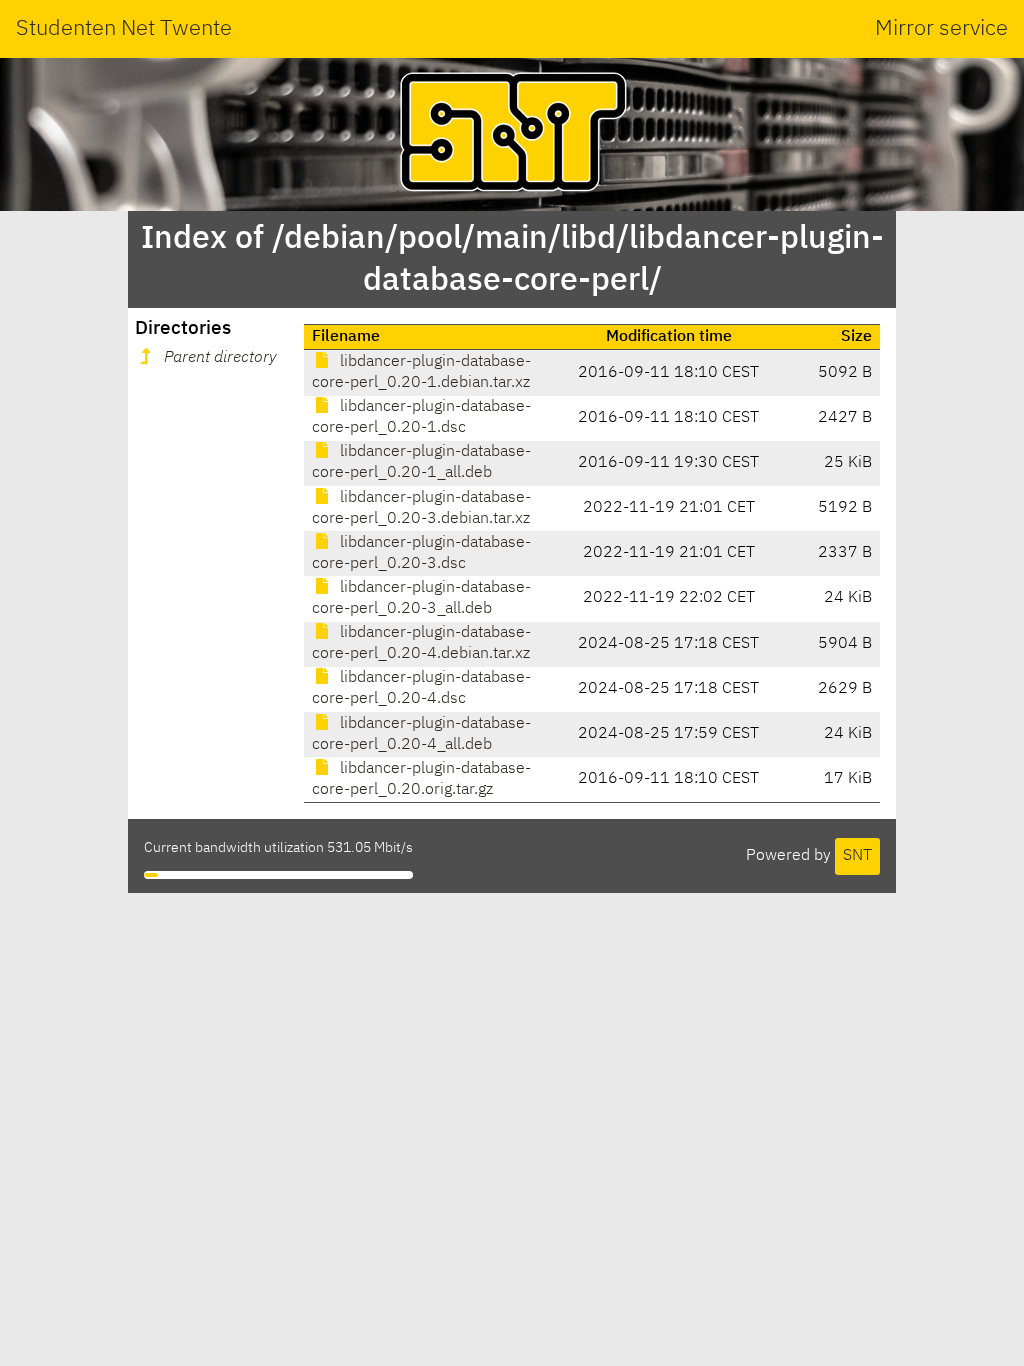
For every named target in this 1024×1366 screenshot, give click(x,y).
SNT (857, 856)
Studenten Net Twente (124, 29)
